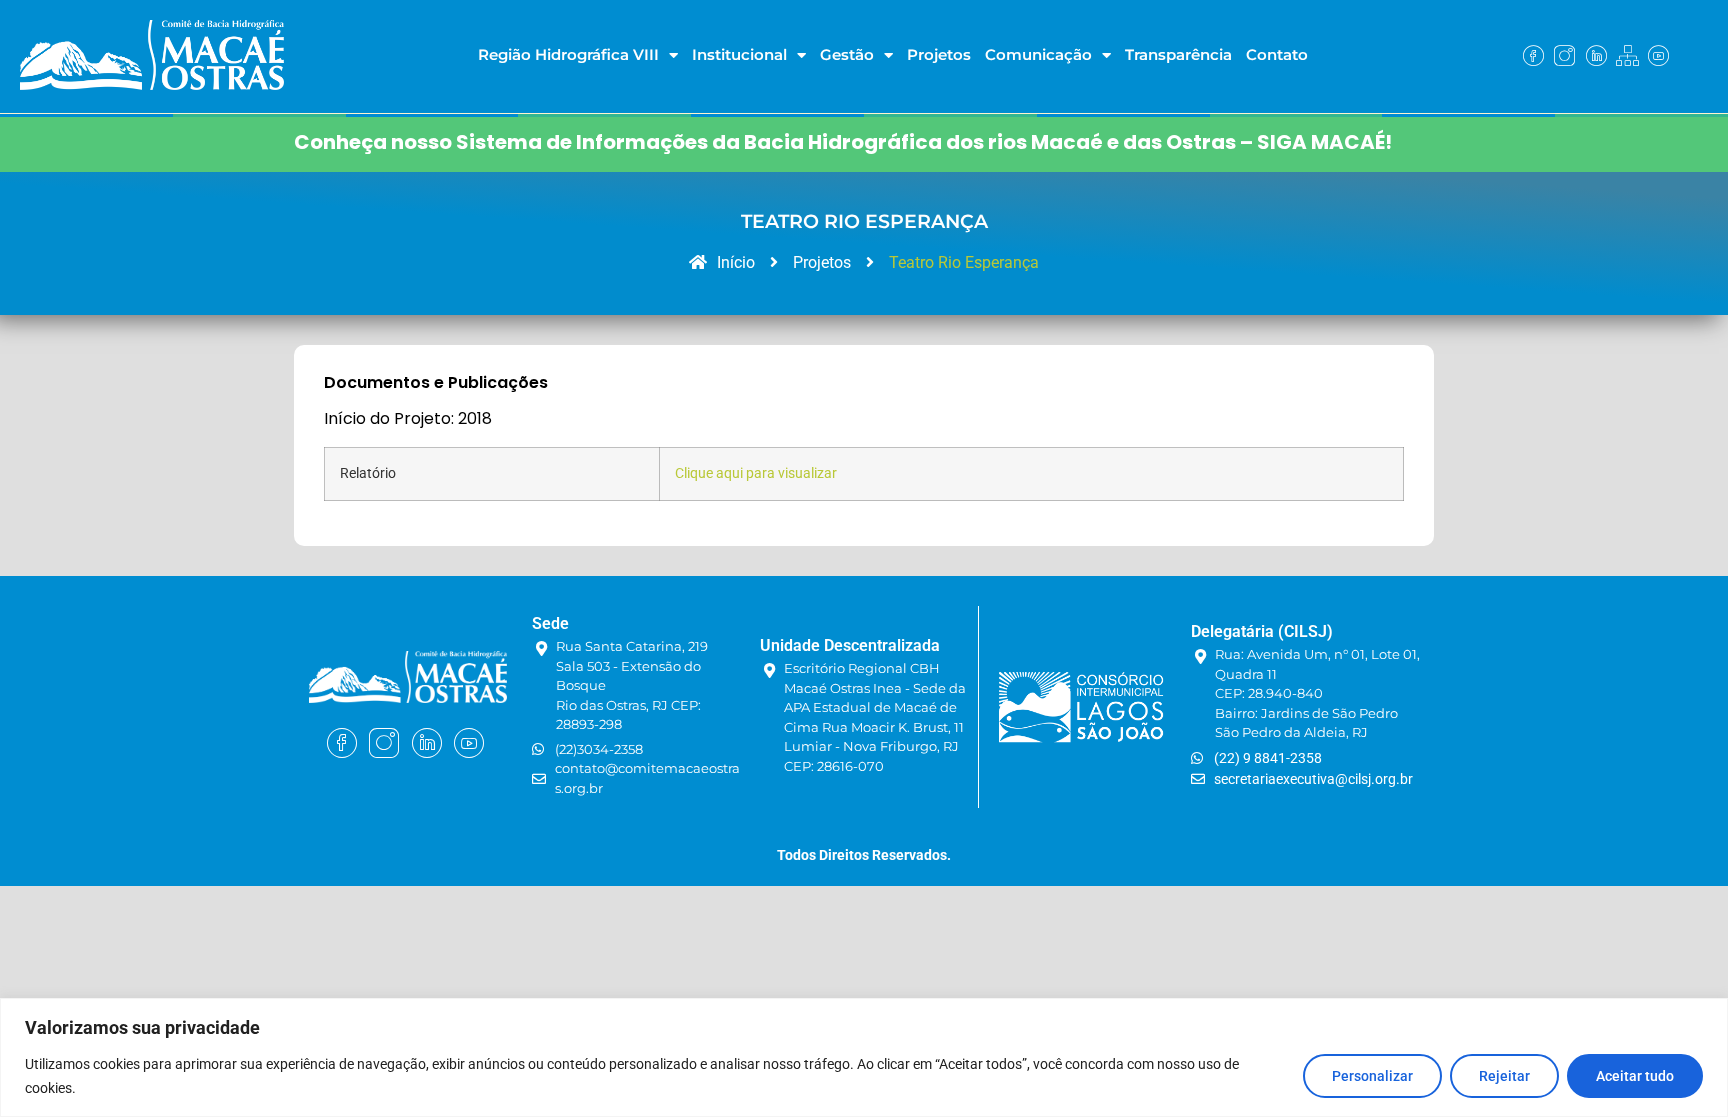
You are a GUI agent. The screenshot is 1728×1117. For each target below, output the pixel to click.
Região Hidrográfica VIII (568, 54)
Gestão (847, 54)
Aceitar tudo (1635, 1076)
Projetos (939, 54)
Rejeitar (1504, 1076)
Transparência (1178, 54)
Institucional (739, 54)
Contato (1277, 54)
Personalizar (1372, 1076)
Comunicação (1038, 54)
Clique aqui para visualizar (756, 473)
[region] (864, 1057)
